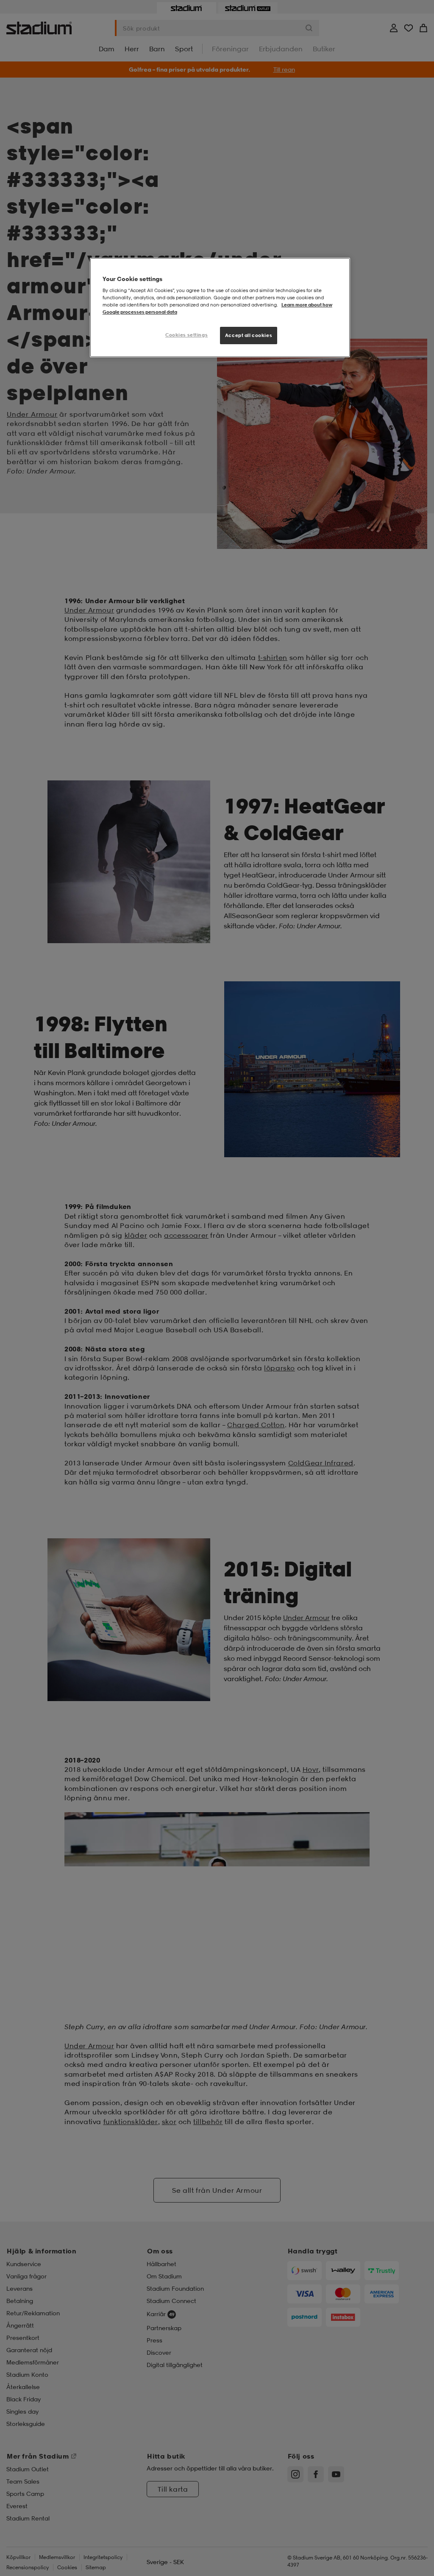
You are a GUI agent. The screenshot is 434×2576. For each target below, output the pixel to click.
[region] (220, 308)
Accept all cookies (249, 335)
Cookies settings (186, 335)
